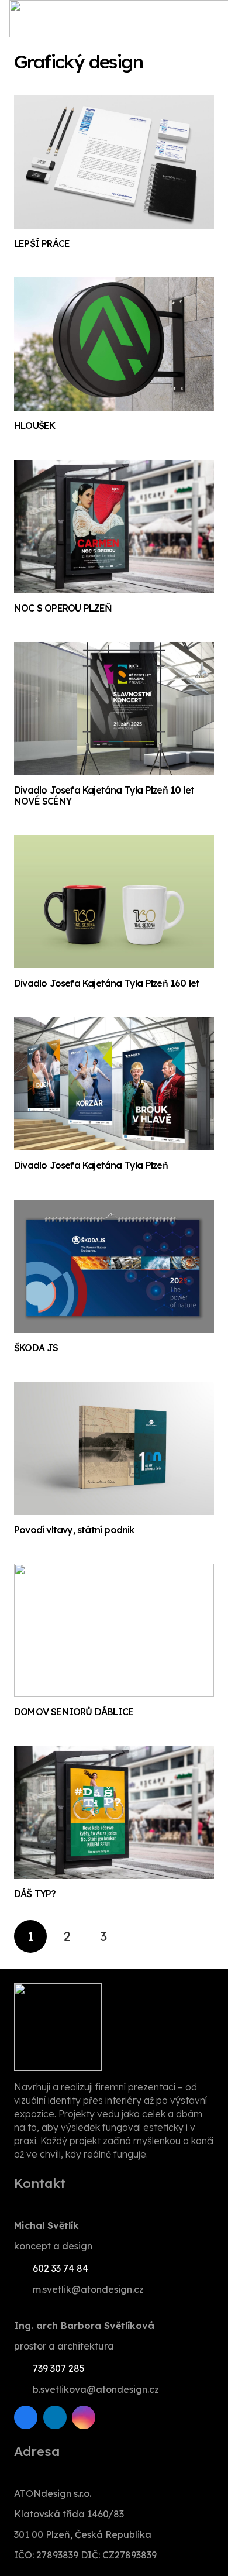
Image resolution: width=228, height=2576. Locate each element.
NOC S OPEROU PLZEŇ (63, 608)
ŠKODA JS (36, 1348)
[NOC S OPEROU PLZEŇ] (114, 527)
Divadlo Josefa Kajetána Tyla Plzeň (91, 1165)
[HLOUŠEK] (114, 344)
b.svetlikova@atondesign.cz (96, 2389)
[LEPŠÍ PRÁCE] (114, 162)
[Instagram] (84, 2417)
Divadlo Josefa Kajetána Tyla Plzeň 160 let (107, 983)
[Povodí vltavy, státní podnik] (114, 1448)
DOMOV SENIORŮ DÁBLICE (74, 1712)
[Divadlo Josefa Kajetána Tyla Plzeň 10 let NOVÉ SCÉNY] (114, 709)
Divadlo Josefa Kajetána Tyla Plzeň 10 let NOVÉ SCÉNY (104, 796)
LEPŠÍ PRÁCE (42, 243)
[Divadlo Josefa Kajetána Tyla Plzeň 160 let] (114, 902)
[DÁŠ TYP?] (114, 1812)
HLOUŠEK (34, 425)
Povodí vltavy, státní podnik (74, 1530)
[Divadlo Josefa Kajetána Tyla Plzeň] (114, 1084)
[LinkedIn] (55, 2417)
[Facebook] (26, 2417)
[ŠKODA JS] (114, 1266)
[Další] (140, 1936)
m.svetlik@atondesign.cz (88, 2289)
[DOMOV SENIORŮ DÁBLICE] (114, 1630)
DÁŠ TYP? (35, 1894)
